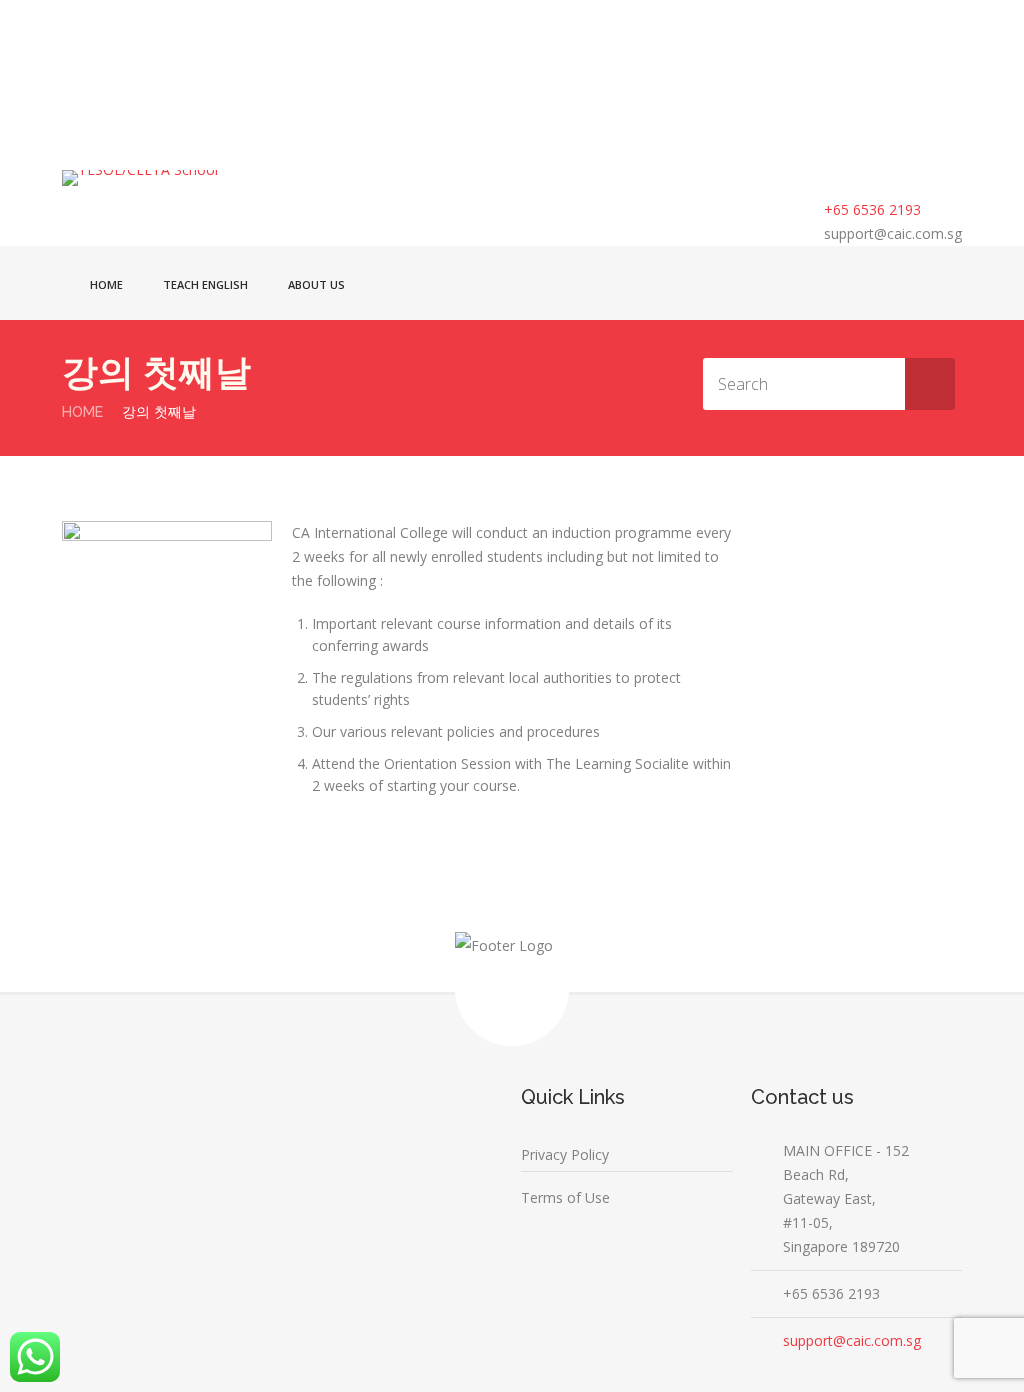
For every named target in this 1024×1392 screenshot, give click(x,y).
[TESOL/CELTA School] (197, 178)
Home (106, 284)
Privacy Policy (565, 1154)
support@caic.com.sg (893, 233)
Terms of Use (565, 1197)
